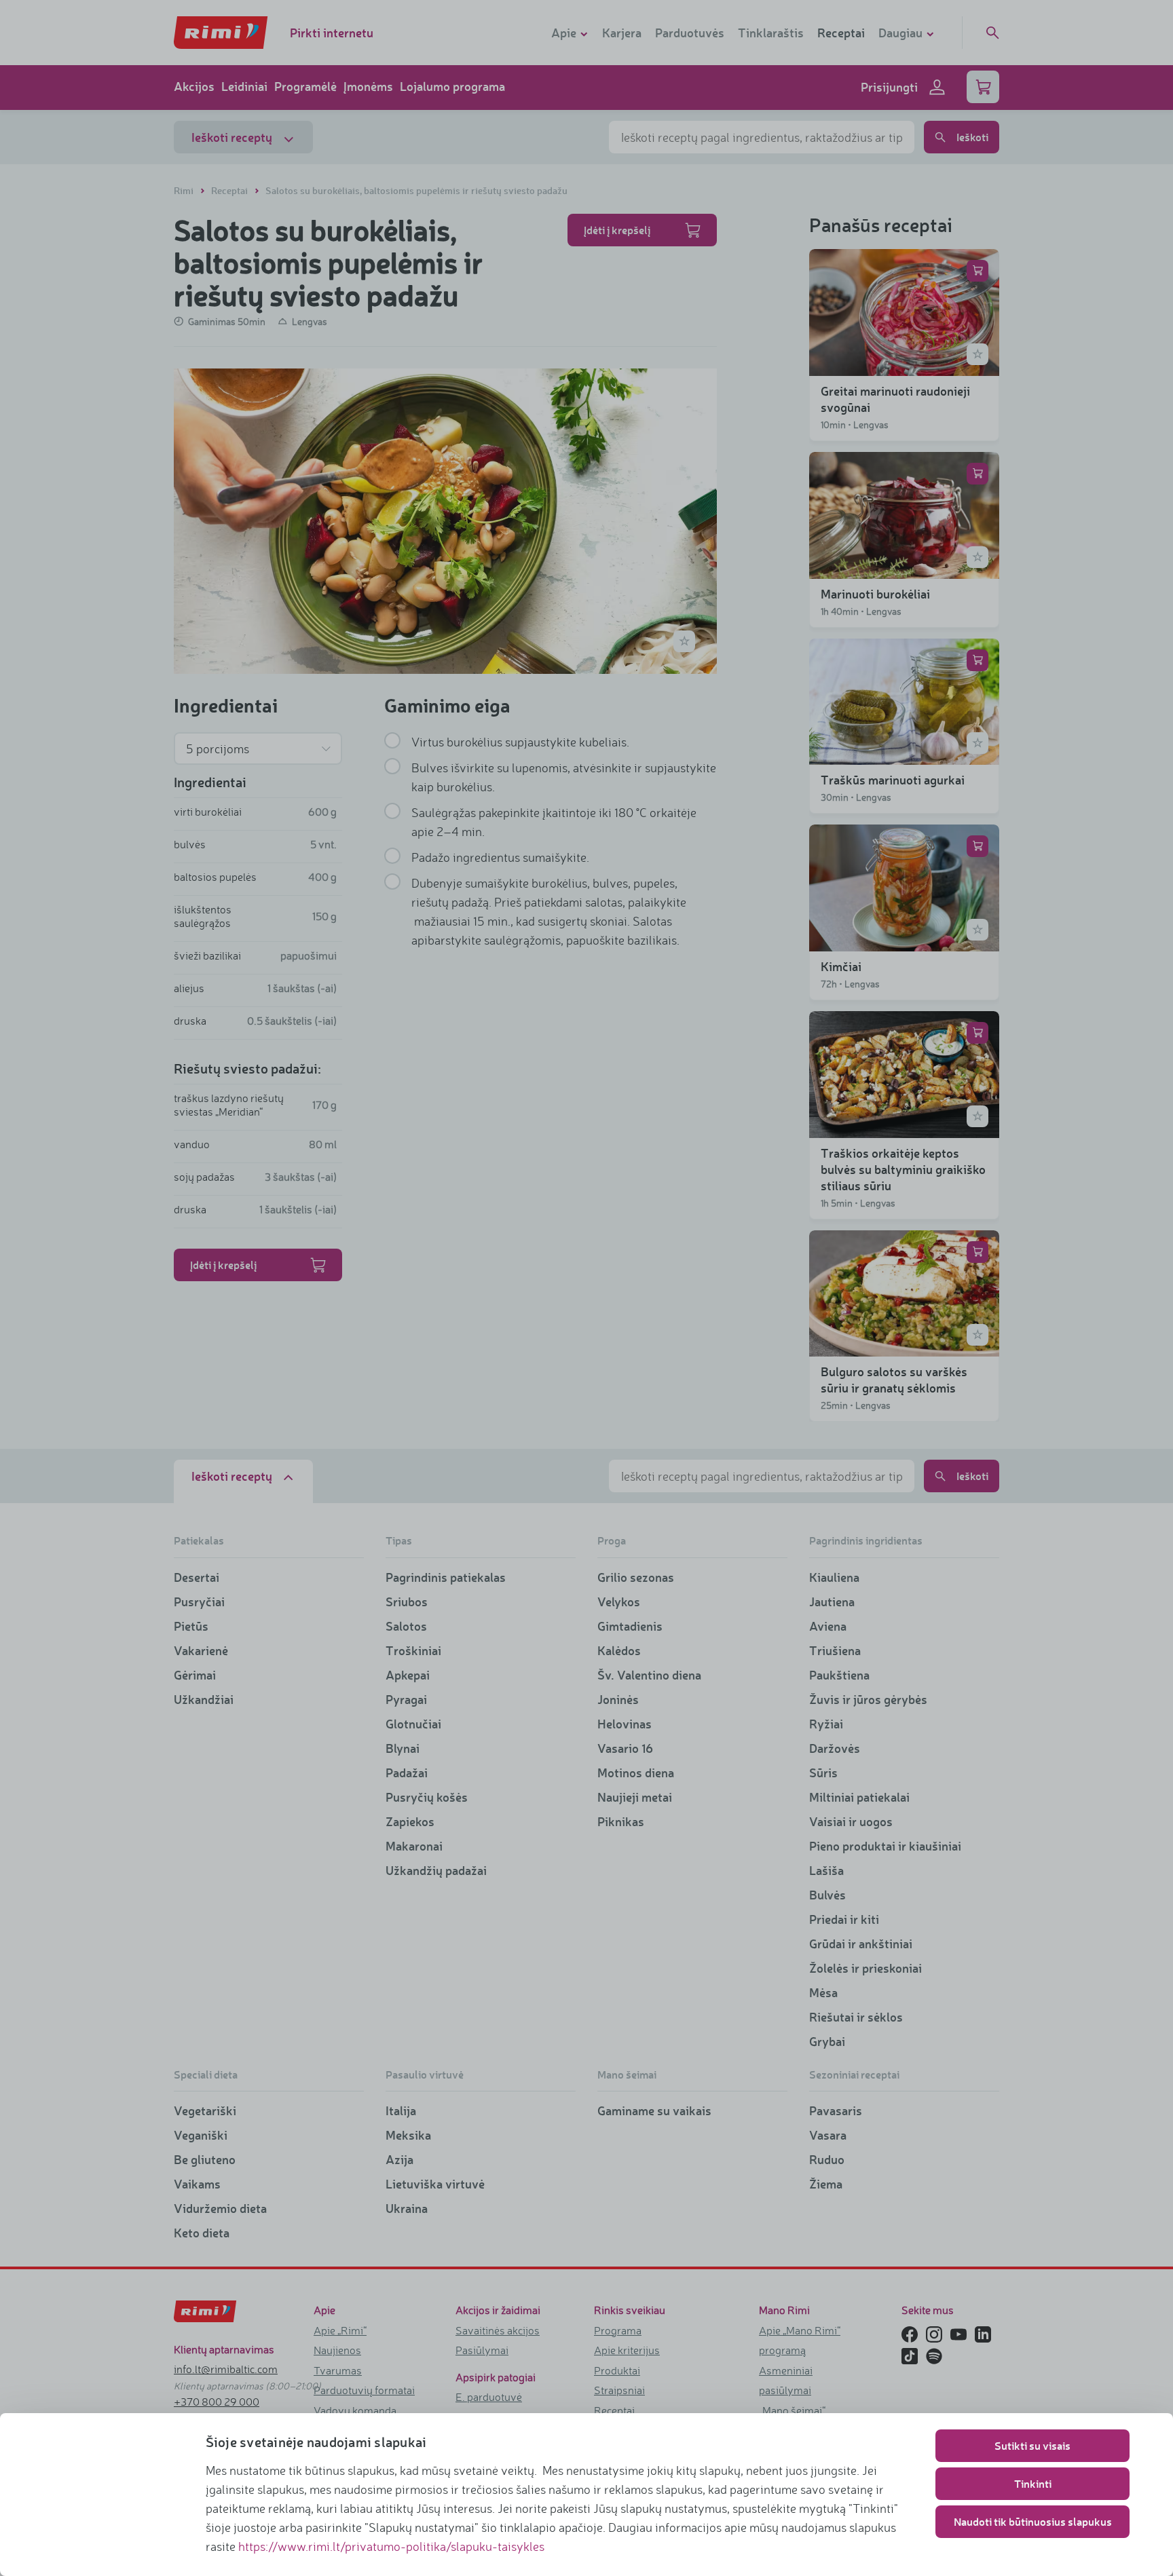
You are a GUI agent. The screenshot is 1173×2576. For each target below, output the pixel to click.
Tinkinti (1033, 2483)
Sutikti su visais (1032, 2445)
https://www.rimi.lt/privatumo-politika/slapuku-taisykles (391, 2546)
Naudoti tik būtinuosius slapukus (1033, 2521)
